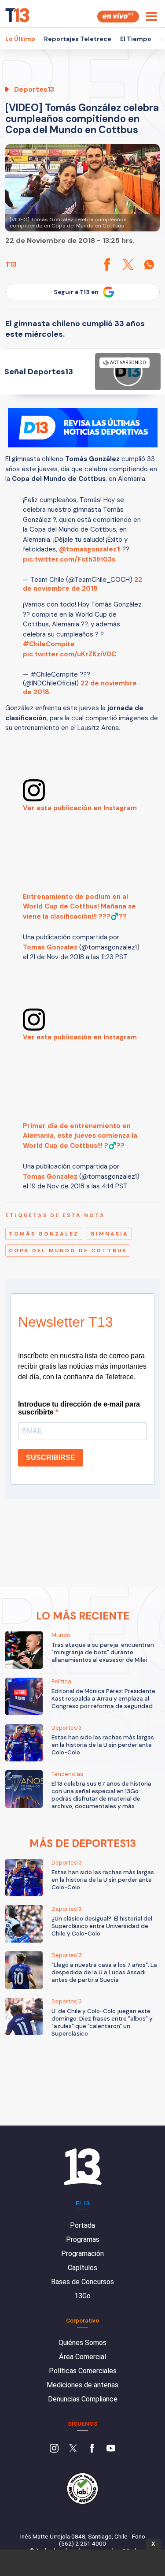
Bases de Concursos (82, 2282)
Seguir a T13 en (76, 292)
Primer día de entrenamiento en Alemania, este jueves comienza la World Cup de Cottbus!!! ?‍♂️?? (80, 1136)
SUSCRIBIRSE (51, 1457)
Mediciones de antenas (82, 2385)
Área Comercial (82, 2357)
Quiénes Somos (82, 2343)
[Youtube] (111, 2449)
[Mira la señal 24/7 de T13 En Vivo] (118, 17)
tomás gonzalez (44, 1234)
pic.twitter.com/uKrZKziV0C (70, 654)
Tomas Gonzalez (50, 947)
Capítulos (82, 2268)
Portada (82, 2225)
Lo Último (20, 39)
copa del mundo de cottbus (68, 1251)
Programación (82, 2254)
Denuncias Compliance (83, 2399)
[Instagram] (54, 2449)
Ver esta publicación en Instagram (80, 808)
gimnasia (109, 1234)
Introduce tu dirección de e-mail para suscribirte (79, 1408)
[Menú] (152, 16)
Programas (83, 2239)
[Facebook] (92, 2449)
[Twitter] (73, 2449)
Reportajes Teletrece (78, 39)
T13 (11, 264)
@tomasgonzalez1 (89, 549)
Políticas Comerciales (83, 2371)
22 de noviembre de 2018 (82, 584)
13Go (82, 2296)
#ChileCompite (49, 644)
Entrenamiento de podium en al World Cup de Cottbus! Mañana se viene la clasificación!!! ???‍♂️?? (79, 906)
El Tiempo (136, 39)
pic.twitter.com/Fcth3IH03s (69, 559)
